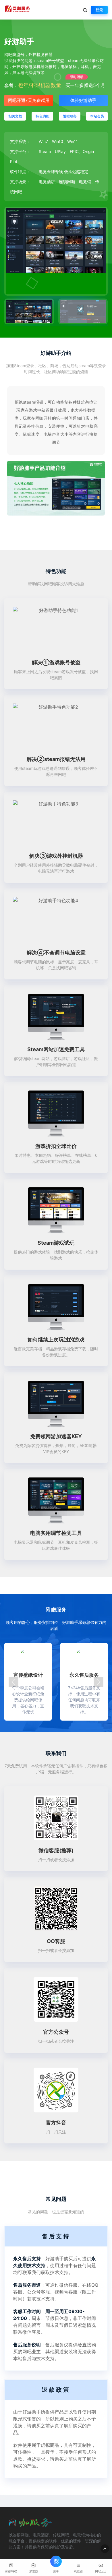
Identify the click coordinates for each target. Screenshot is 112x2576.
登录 (99, 10)
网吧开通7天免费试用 (29, 100)
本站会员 (97, 116)
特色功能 (43, 116)
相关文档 (15, 116)
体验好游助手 (83, 100)
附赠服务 (70, 116)
